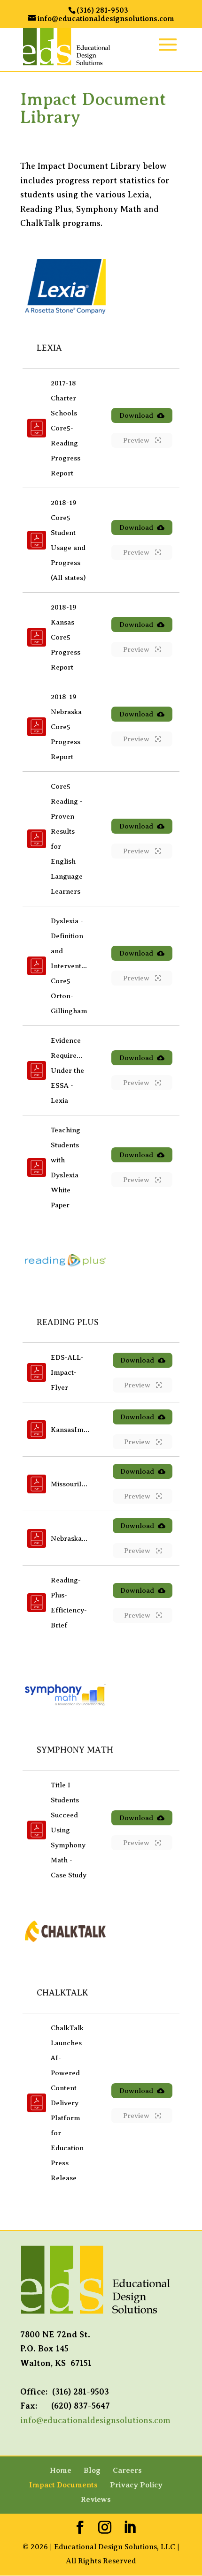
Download (136, 415)
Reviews (96, 2500)
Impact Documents (63, 2485)
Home (61, 2471)
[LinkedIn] (130, 2528)
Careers (127, 2471)
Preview (137, 440)
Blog (92, 2471)
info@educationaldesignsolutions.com (95, 2420)
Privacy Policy (136, 2485)
